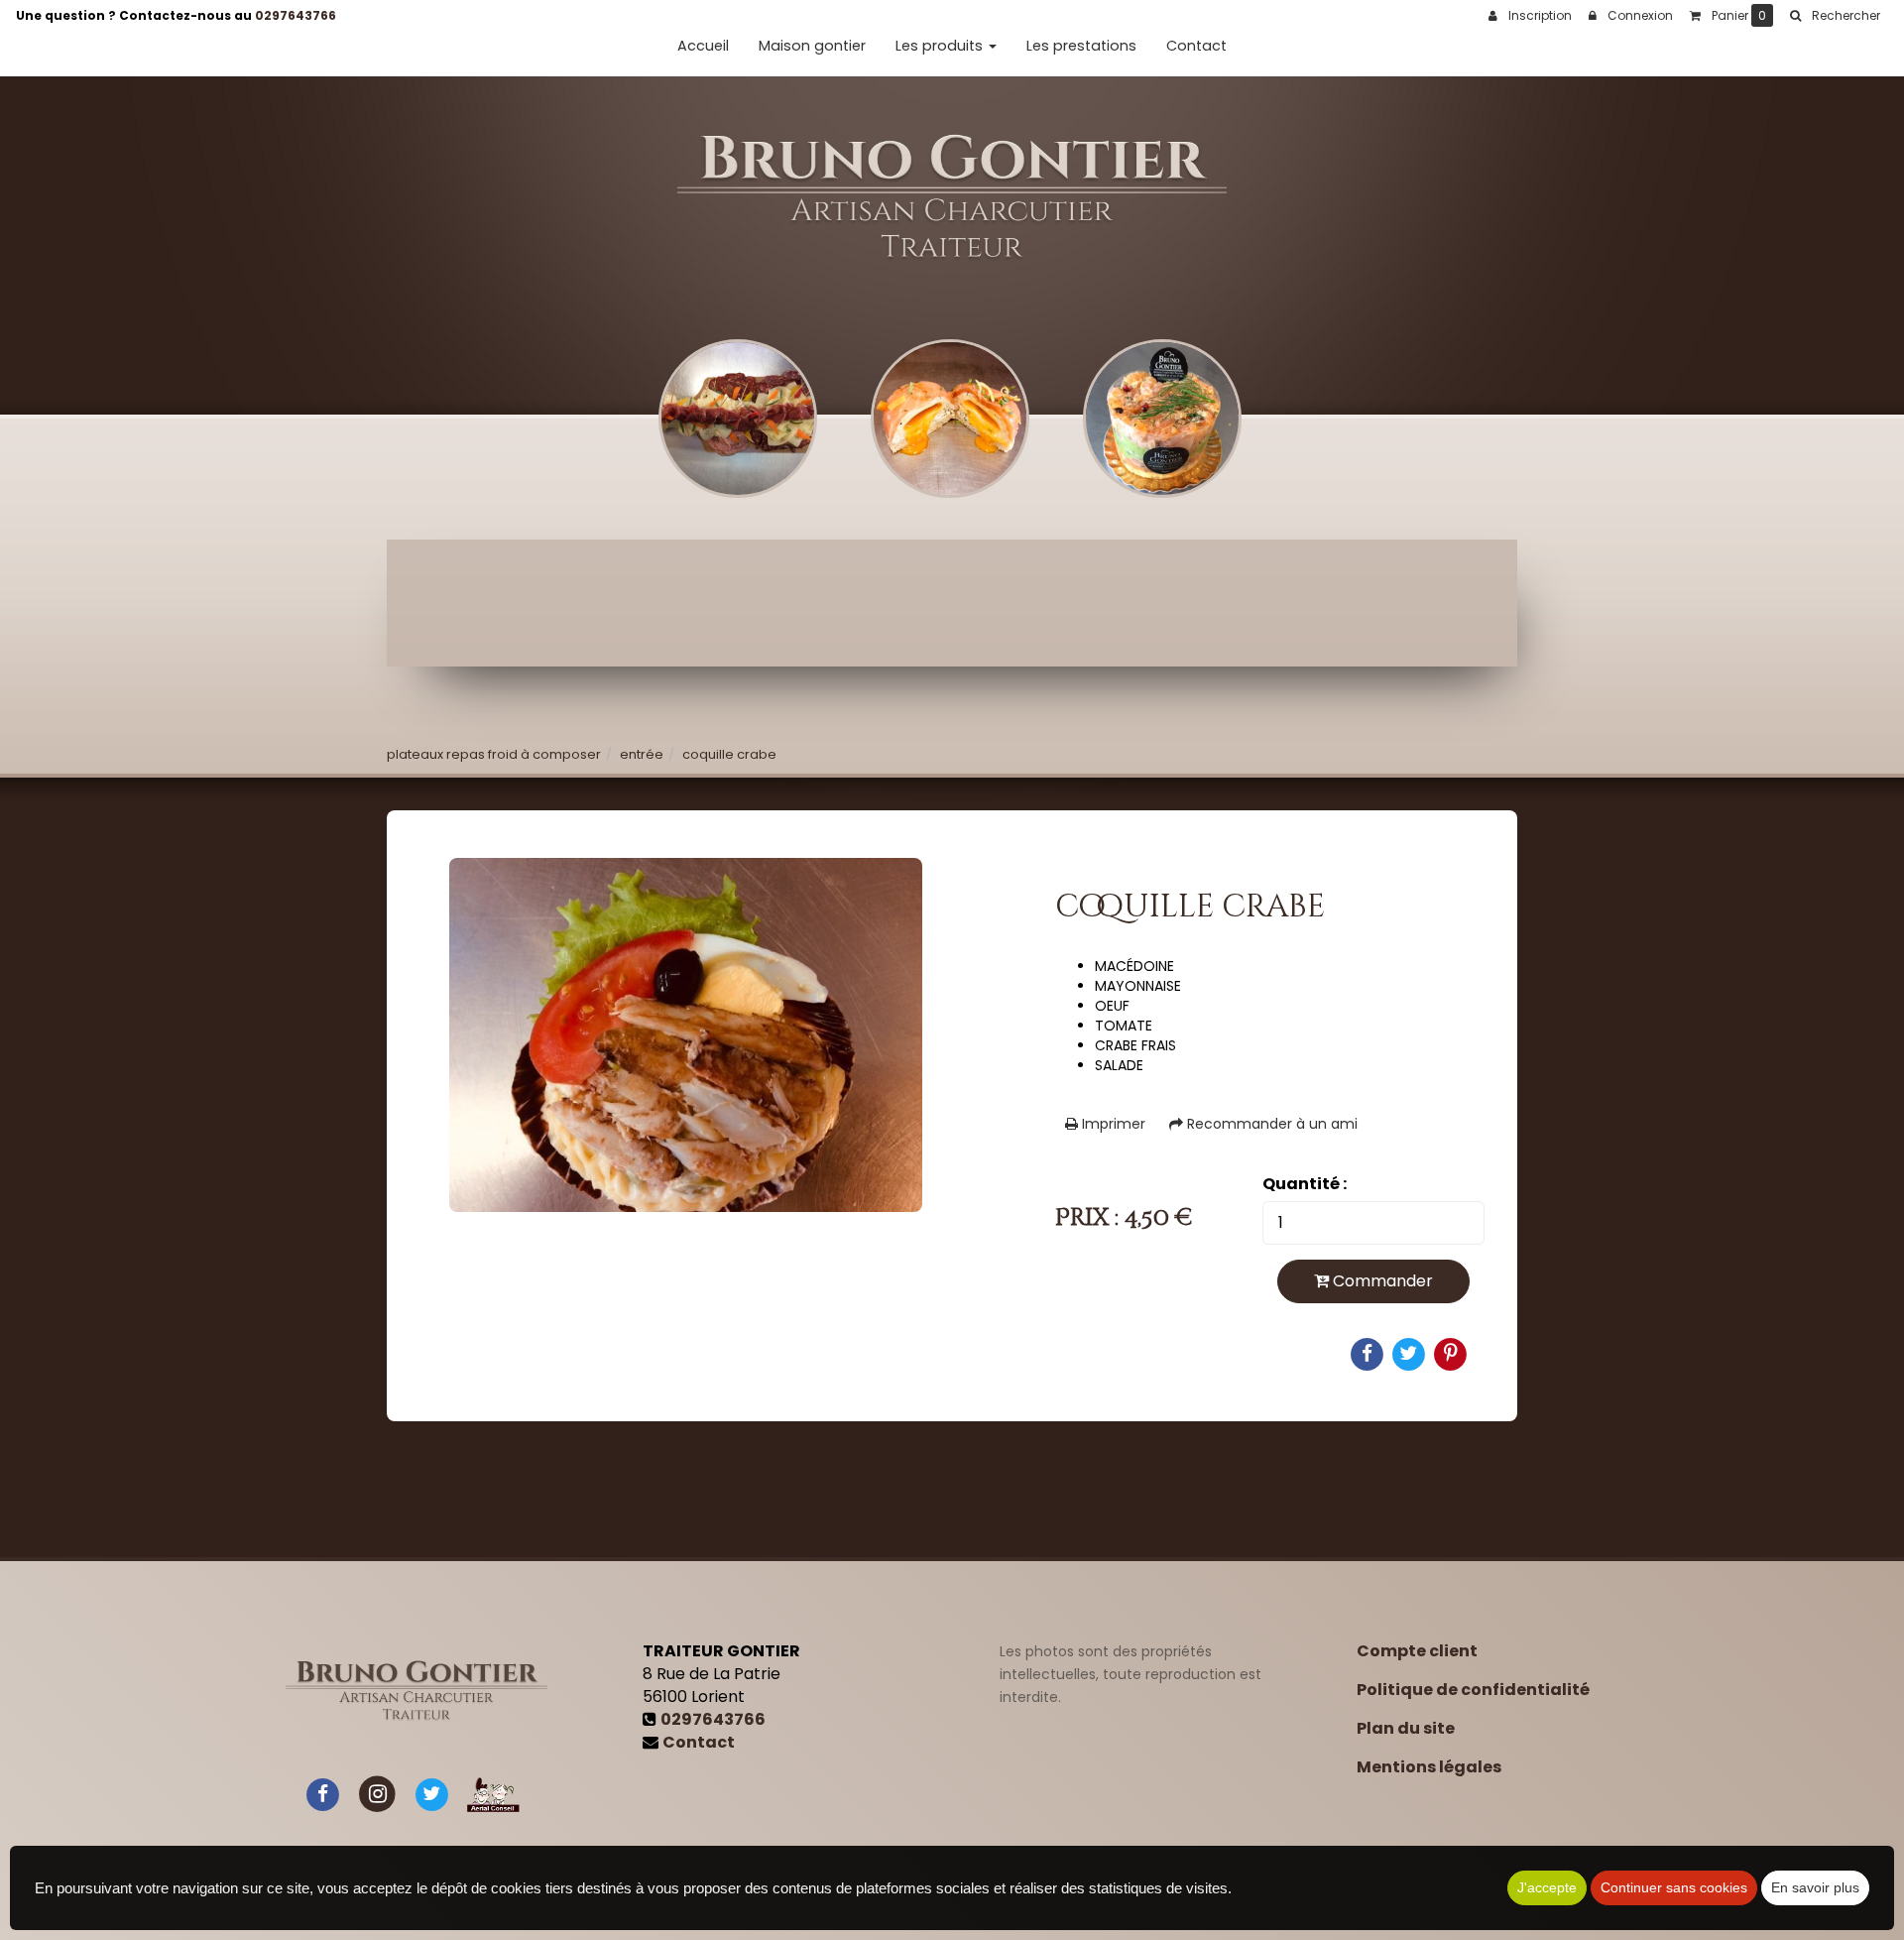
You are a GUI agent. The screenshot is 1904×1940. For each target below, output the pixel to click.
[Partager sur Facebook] (323, 1794)
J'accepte (1547, 1887)
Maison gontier (812, 46)
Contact (1196, 46)
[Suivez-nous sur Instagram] (377, 1794)
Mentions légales (1429, 1767)
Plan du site (1406, 1728)
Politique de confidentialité (1473, 1690)
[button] (1835, 16)
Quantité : (1305, 1184)
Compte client (1417, 1651)
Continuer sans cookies (1674, 1887)
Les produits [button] (941, 46)
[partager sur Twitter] (431, 1794)
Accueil (703, 46)
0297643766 (296, 15)
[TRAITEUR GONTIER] (952, 198)
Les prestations (1081, 46)
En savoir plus (1815, 1887)
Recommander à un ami (1270, 1124)
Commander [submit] (1381, 1281)
